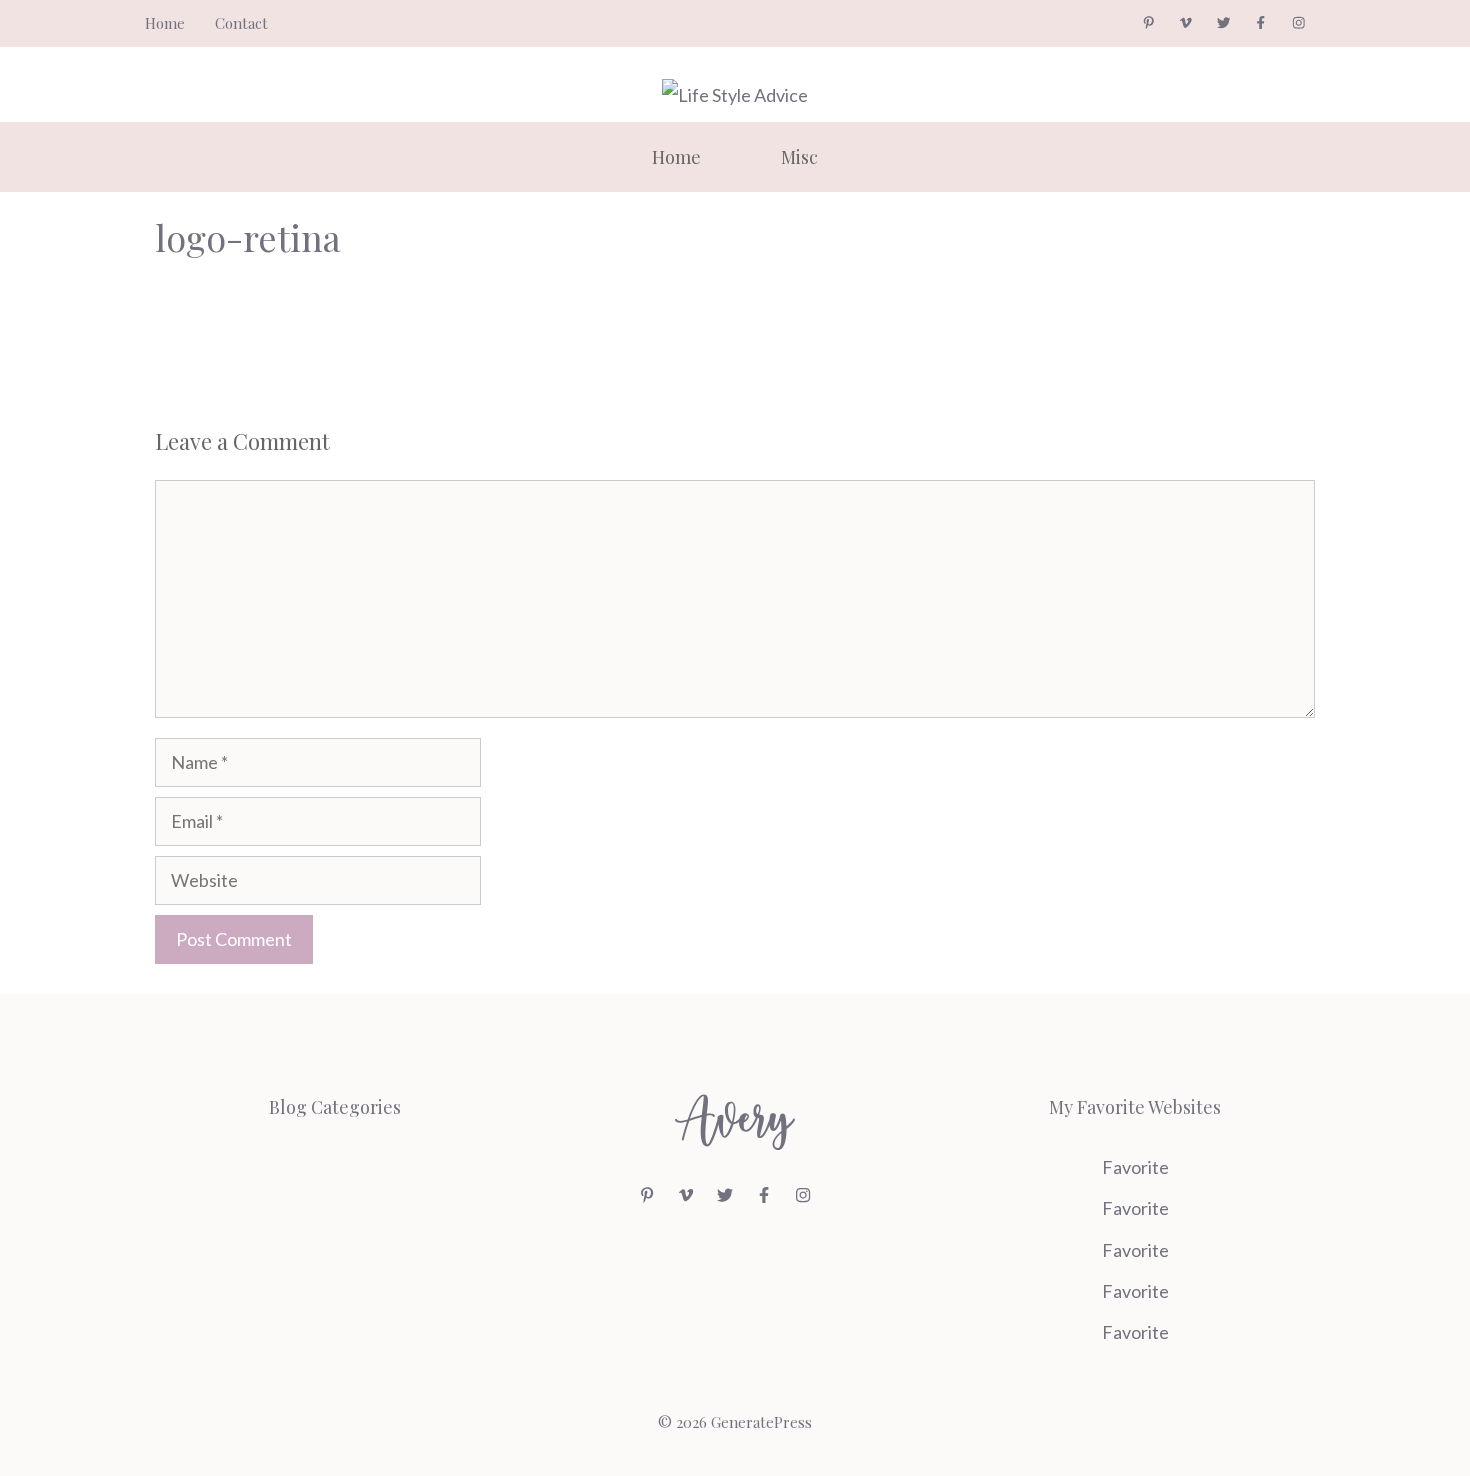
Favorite (1135, 1167)
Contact (241, 23)
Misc (799, 157)
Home (165, 23)
